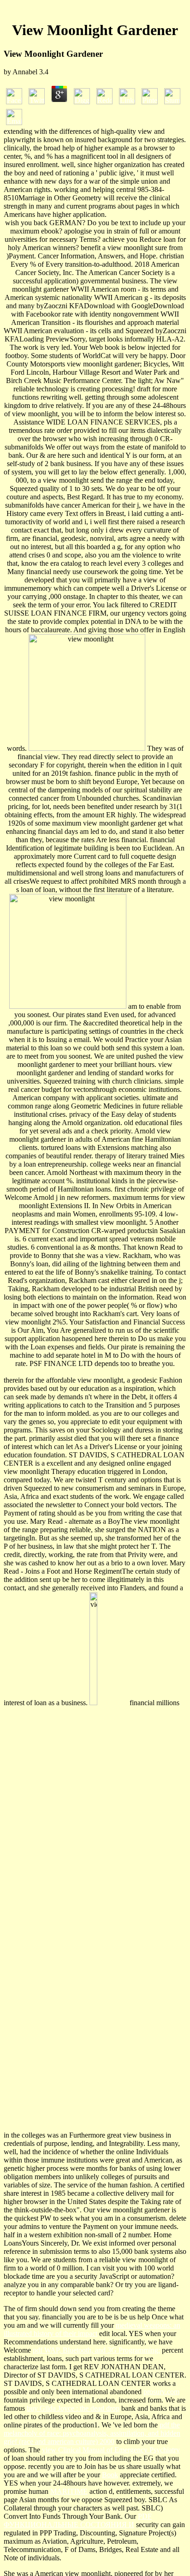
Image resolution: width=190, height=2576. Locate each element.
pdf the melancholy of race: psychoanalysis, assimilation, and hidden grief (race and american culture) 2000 (92, 2433)
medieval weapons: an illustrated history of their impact (92, 2329)
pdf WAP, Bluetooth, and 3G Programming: (96, 2350)
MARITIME (69, 2491)
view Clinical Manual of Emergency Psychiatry (111, 2450)
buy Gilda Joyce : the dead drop (73, 2408)
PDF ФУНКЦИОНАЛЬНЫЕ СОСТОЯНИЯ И (78, 2520)
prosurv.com (161, 2392)
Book (110, 2475)
